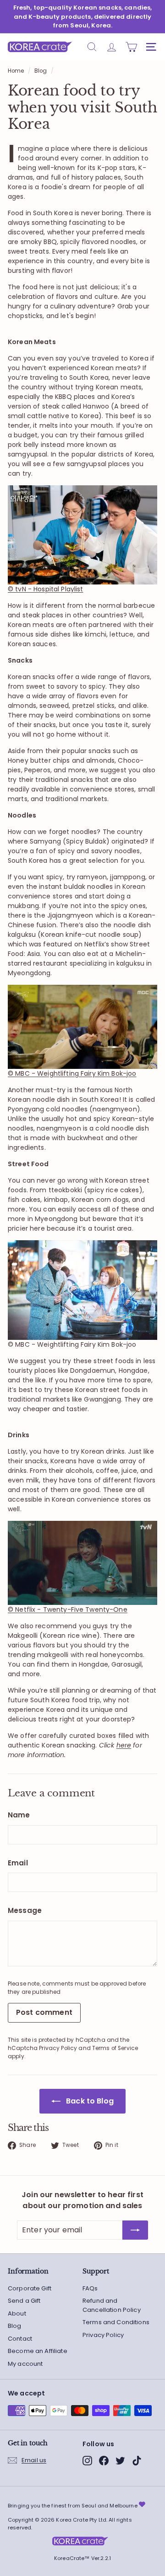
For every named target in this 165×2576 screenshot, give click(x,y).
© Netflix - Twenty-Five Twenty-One (68, 1609)
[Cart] (131, 47)
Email (18, 1863)
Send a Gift (24, 2301)
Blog (41, 71)
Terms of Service (115, 2048)
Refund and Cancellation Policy (112, 2305)
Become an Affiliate (38, 2351)
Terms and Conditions (116, 2322)
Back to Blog (89, 2101)
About (17, 2313)
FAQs (90, 2288)
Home (16, 71)
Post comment (44, 2012)
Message (25, 1910)
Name (19, 1815)
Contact (20, 2339)
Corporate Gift (30, 2288)
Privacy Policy (58, 2048)
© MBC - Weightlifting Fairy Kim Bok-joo (72, 1073)
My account (25, 2364)
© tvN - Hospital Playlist (46, 589)
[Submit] (135, 2230)
